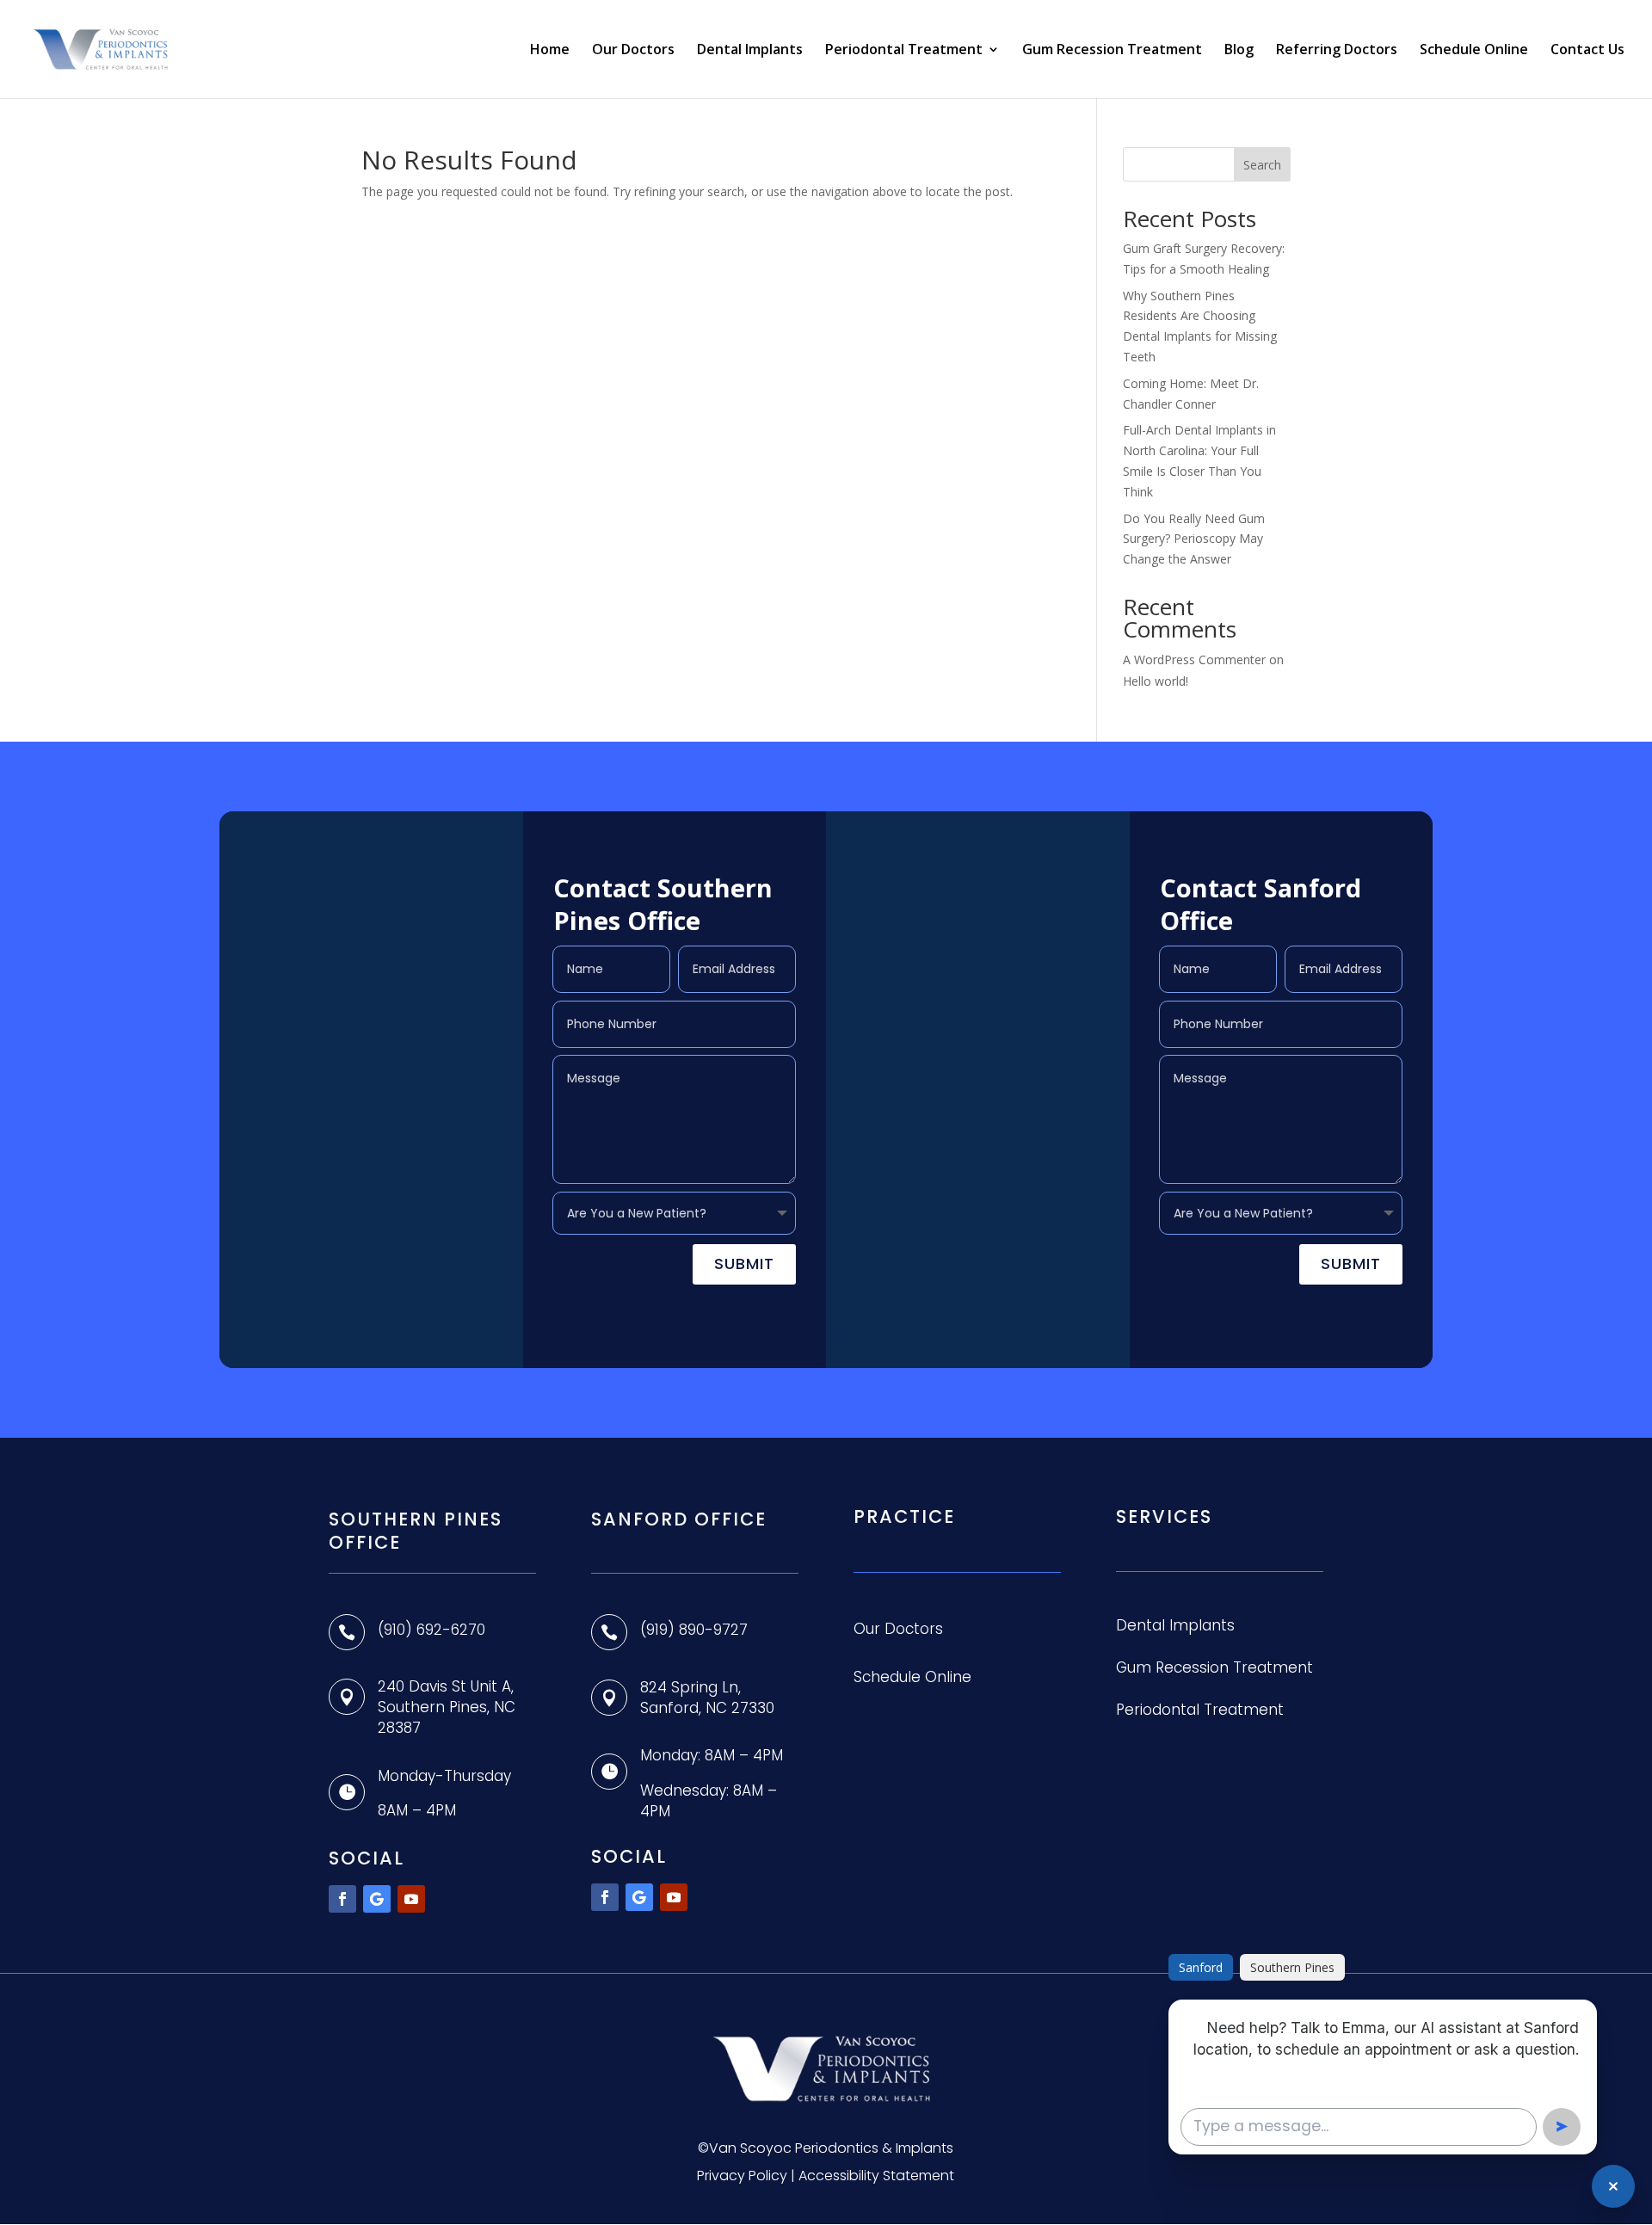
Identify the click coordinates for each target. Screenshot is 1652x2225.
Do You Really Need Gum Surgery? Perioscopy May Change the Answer (1194, 539)
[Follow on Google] (377, 1899)
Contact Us (1587, 51)
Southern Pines (1292, 1967)
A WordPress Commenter (1194, 659)
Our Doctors (633, 51)
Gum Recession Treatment (1112, 51)
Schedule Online (1474, 51)
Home (550, 51)
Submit (744, 1264)
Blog (1239, 51)
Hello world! (1156, 681)
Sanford (1201, 1967)
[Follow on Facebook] (342, 1899)
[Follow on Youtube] (411, 1899)
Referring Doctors (1337, 51)
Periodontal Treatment (904, 51)
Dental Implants (750, 51)
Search (1262, 165)
